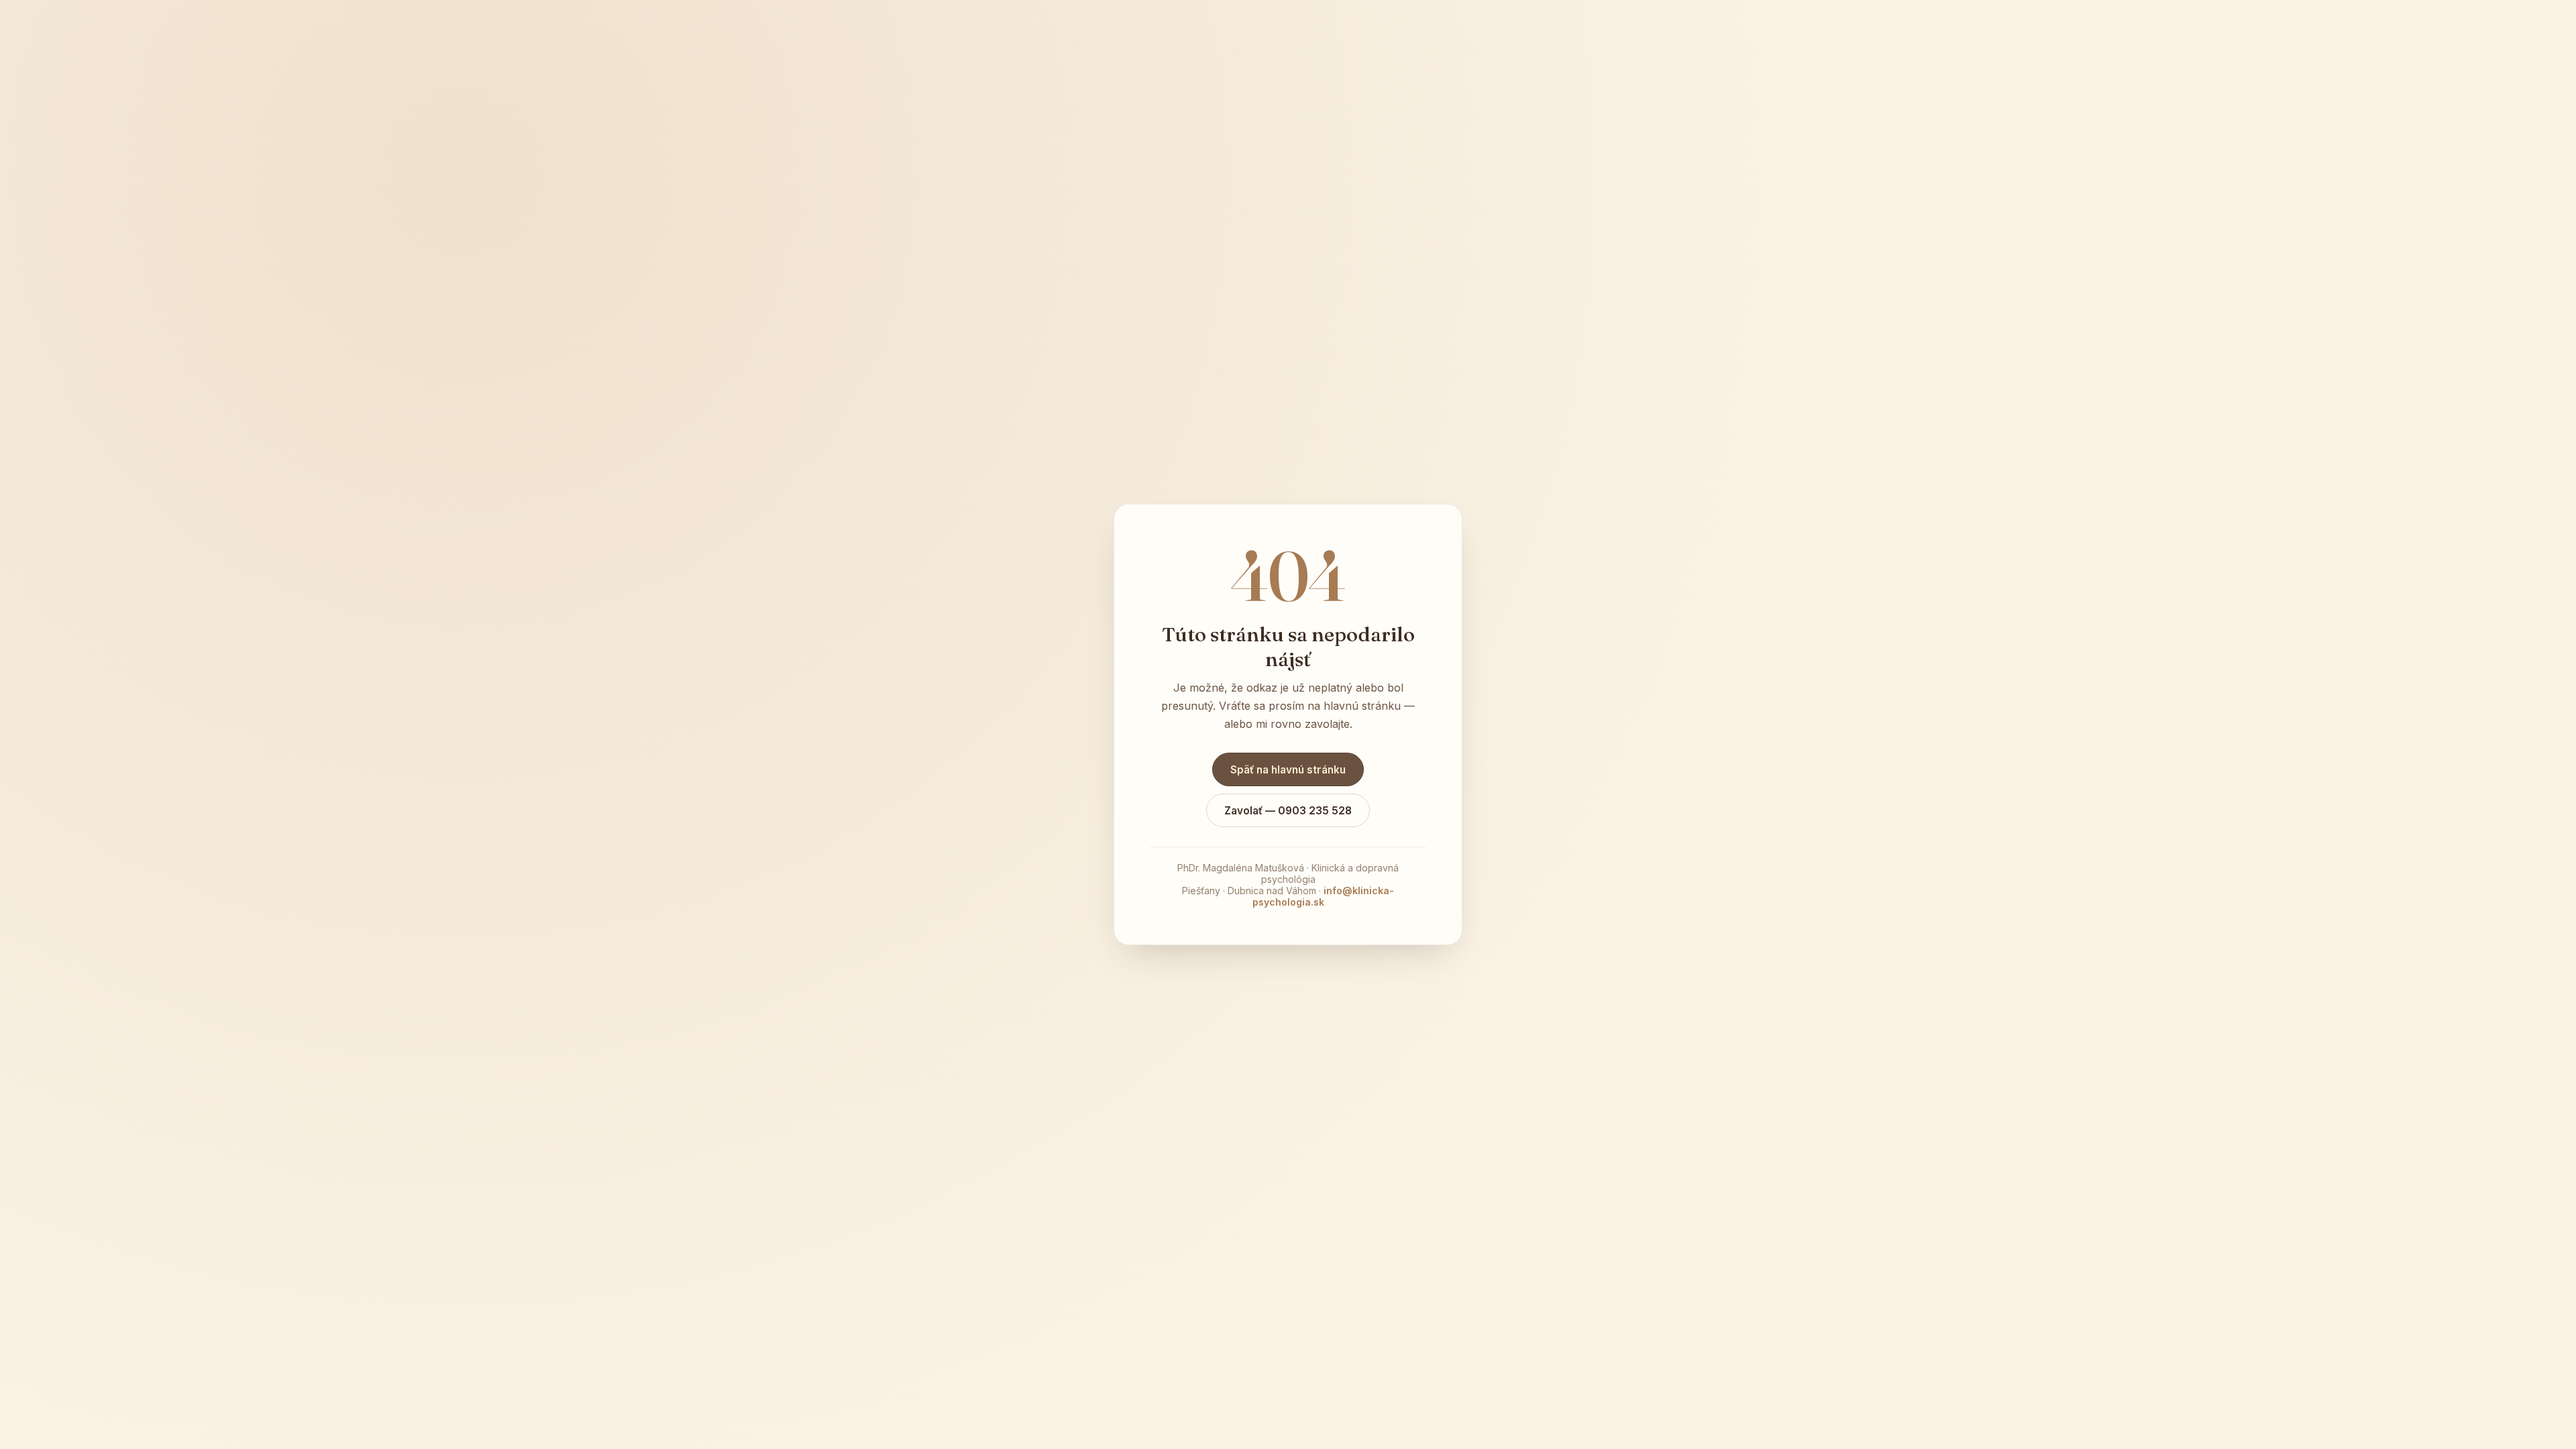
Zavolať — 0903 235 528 (1288, 811)
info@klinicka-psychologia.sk (1324, 896)
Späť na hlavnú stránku (1288, 770)
